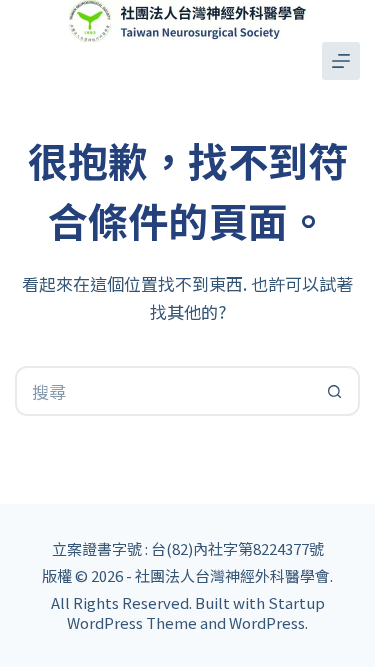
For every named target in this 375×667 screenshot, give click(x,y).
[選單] (341, 61)
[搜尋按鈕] (335, 391)
